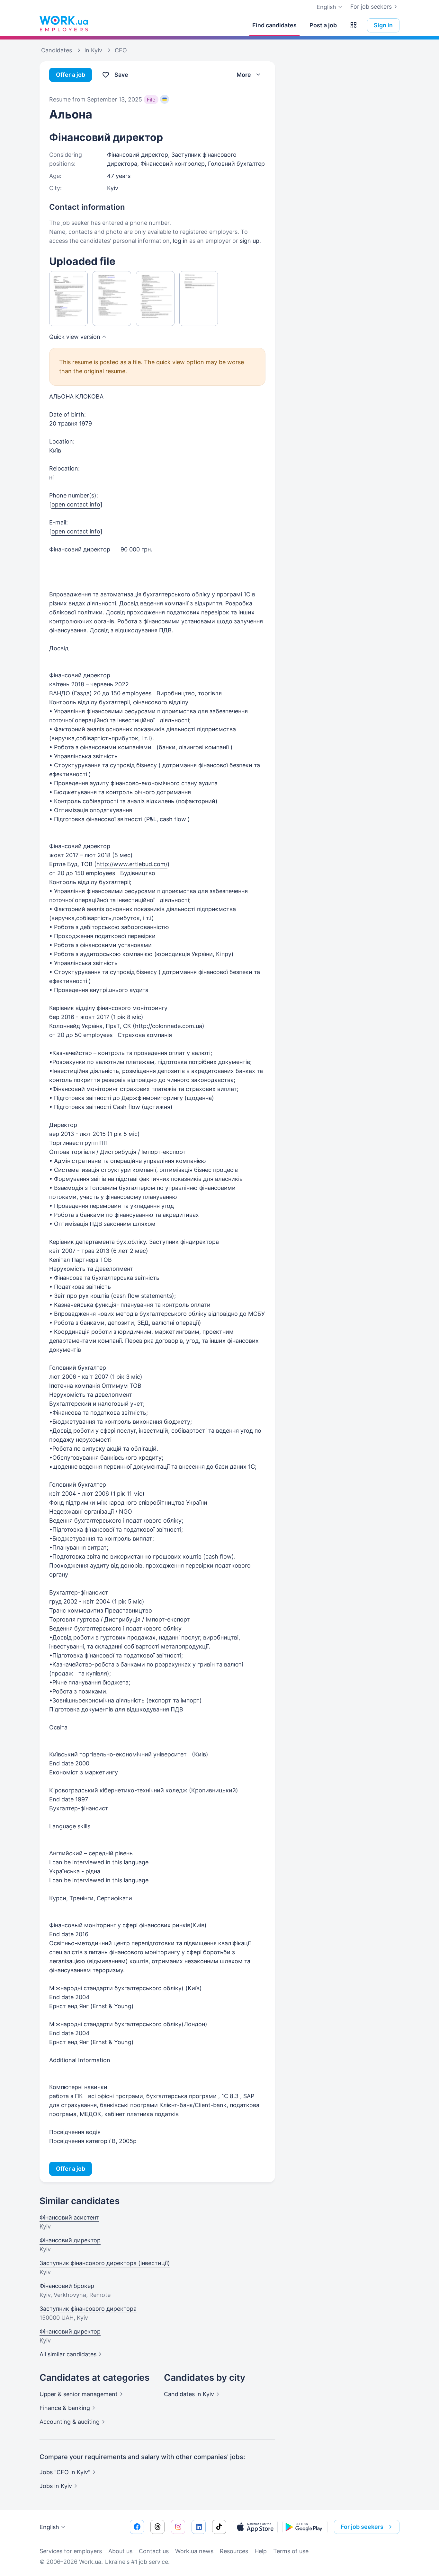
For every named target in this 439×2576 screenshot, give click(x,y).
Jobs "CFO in (65, 2472)
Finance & (65, 2408)
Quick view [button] (75, 337)
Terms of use (291, 2551)
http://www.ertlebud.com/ (132, 864)
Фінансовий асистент (69, 2217)
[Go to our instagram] (178, 2527)
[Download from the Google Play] (305, 2527)
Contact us (154, 2551)
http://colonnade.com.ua (169, 1026)
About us (120, 2551)
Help (261, 2551)
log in (180, 241)
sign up (250, 241)
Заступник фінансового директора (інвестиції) (105, 2263)
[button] (354, 25)
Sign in (383, 25)
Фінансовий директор (70, 2240)
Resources (234, 2551)
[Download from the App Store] (255, 2527)
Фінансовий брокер (67, 2286)
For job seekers (371, 7)
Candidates (189, 2394)
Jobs (56, 2486)
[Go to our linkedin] (199, 2527)
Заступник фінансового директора (88, 2309)
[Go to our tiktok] (219, 2527)
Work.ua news (194, 2551)
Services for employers (71, 2551)
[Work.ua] (64, 24)
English (49, 2527)
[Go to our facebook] (137, 2527)
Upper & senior (79, 2394)
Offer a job (71, 75)
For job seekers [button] (362, 2527)
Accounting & (70, 2422)
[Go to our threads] (157, 2527)
